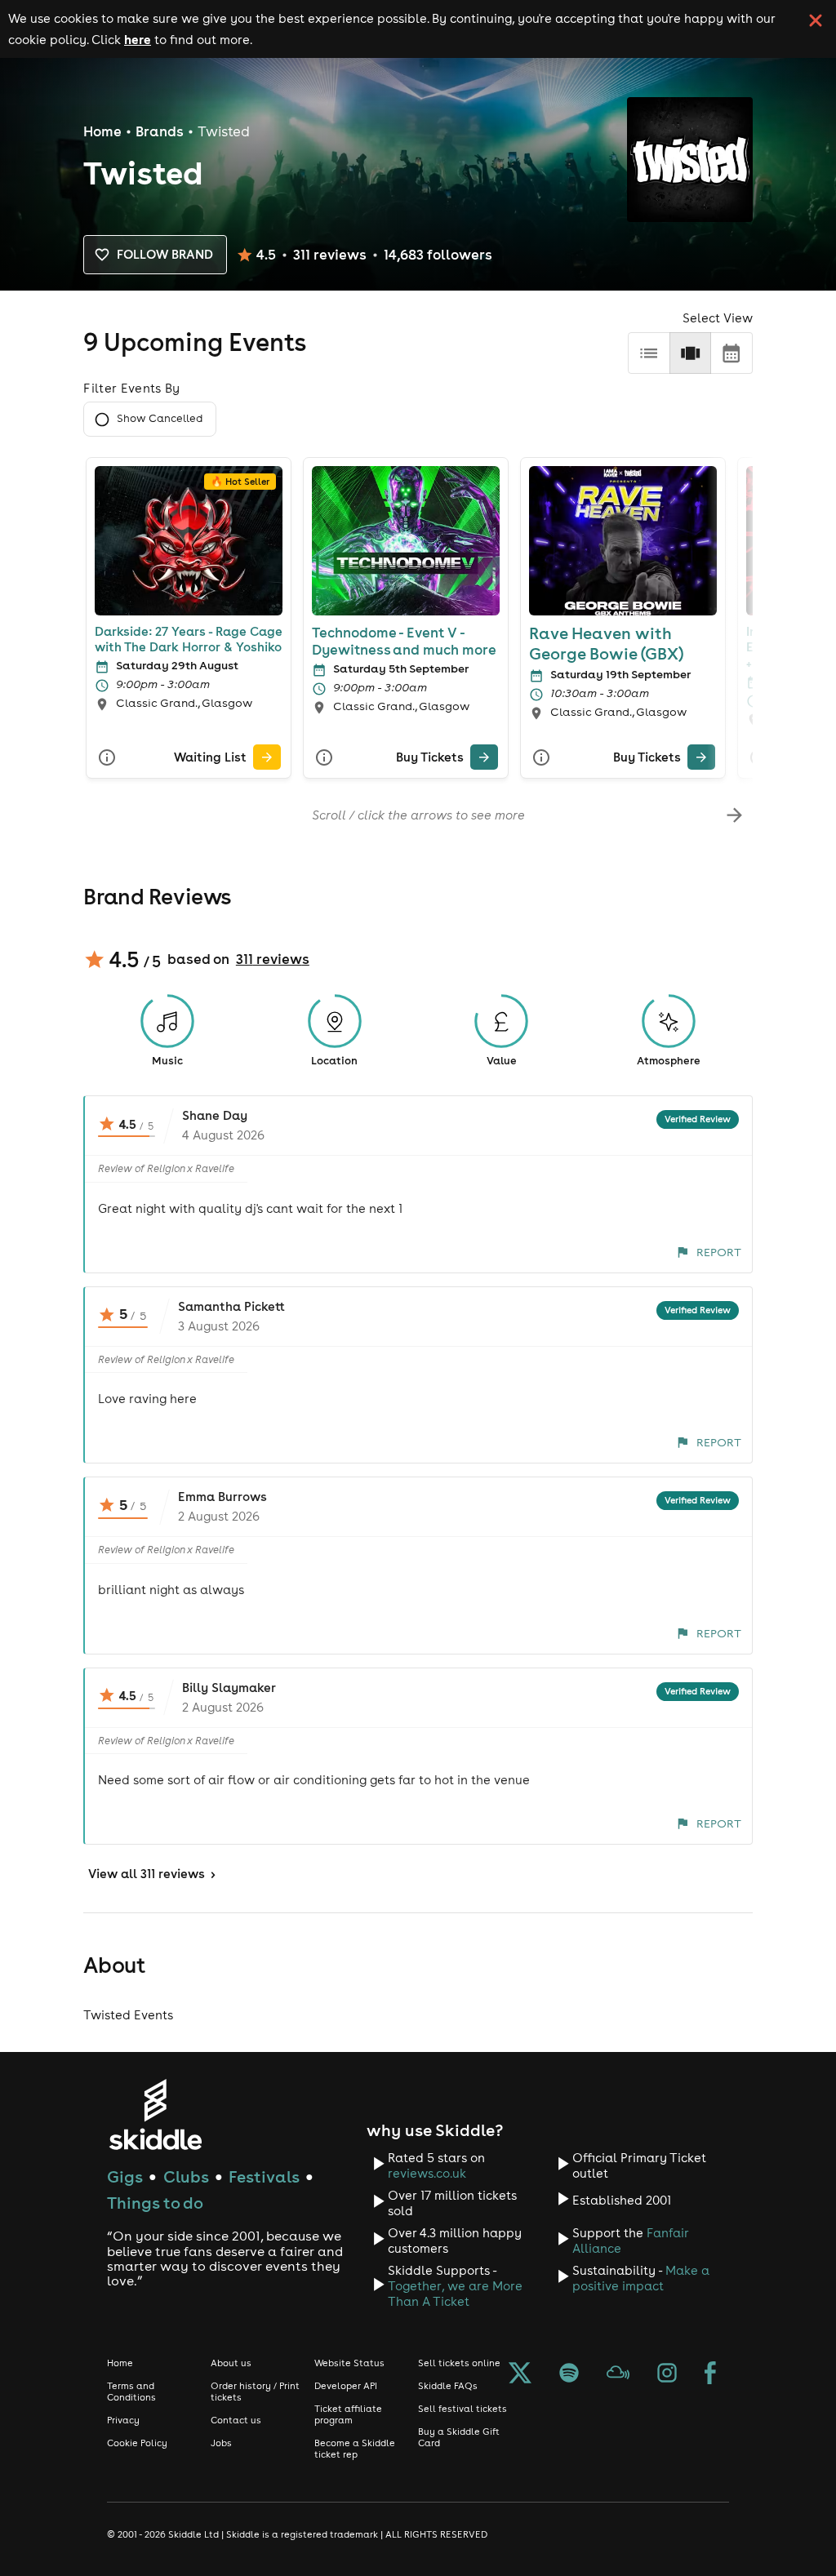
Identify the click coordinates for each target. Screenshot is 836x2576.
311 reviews (273, 959)
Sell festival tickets (462, 2409)
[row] (690, 353)
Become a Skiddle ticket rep (355, 2449)
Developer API (346, 2386)
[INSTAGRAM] (667, 2374)
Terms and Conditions (131, 2392)
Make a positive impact (641, 2278)
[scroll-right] (734, 815)
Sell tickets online (459, 2363)
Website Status (349, 2363)
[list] (649, 353)
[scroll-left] (101, 815)
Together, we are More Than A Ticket (455, 2294)
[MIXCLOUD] (618, 2374)
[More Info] (107, 757)
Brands (160, 131)
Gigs (125, 2176)
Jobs (221, 2443)
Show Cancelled (160, 418)
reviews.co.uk (427, 2173)
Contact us (236, 2420)
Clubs (186, 2176)
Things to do (155, 2203)
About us (231, 2363)
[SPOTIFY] (569, 2374)
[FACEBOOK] (710, 2374)
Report (719, 1252)
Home (102, 131)
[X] (520, 2374)
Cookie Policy (137, 2443)
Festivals (264, 2176)
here (138, 39)
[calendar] (731, 353)
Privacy (123, 2420)
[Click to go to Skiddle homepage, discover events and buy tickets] (155, 2114)
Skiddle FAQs (448, 2386)
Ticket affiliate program (348, 2414)
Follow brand (165, 254)
